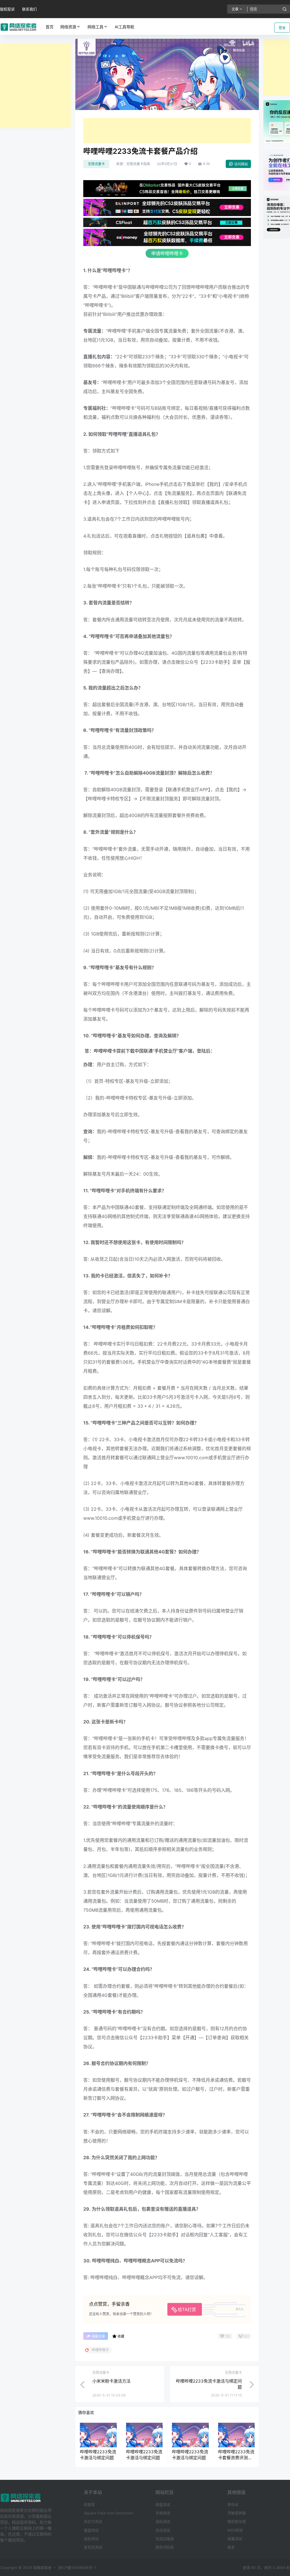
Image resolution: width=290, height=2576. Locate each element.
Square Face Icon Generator (109, 2513)
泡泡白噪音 (165, 2539)
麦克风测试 (93, 2547)
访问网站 (241, 164)
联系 (231, 2547)
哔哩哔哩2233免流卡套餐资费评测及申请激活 (236, 2458)
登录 (282, 28)
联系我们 (29, 9)
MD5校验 (235, 2530)
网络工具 (95, 27)
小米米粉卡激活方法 (111, 2381)
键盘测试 (91, 2530)
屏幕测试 (235, 2539)
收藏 (121, 2336)
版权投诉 (7, 9)
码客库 (89, 2504)
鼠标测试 (91, 2539)
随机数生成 (237, 2521)
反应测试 (163, 2530)
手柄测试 (163, 2513)
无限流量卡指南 (138, 164)
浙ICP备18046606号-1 (77, 2568)
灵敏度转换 (237, 2513)
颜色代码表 (165, 2547)
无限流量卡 (96, 164)
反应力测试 (93, 2521)
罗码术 (233, 2504)
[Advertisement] (35, 86)
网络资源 (68, 27)
